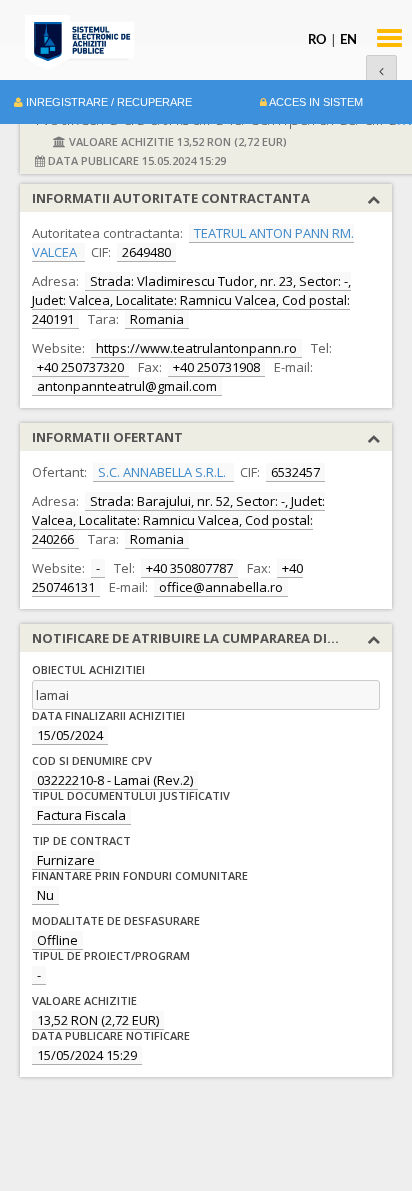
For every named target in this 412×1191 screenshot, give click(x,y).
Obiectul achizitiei (88, 669)
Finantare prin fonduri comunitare (140, 875)
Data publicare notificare (111, 1035)
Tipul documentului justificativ (131, 795)
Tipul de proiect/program (111, 955)
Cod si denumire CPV (92, 760)
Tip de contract (81, 840)
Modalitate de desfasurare (116, 920)
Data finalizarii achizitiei (108, 715)
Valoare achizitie (84, 1000)
